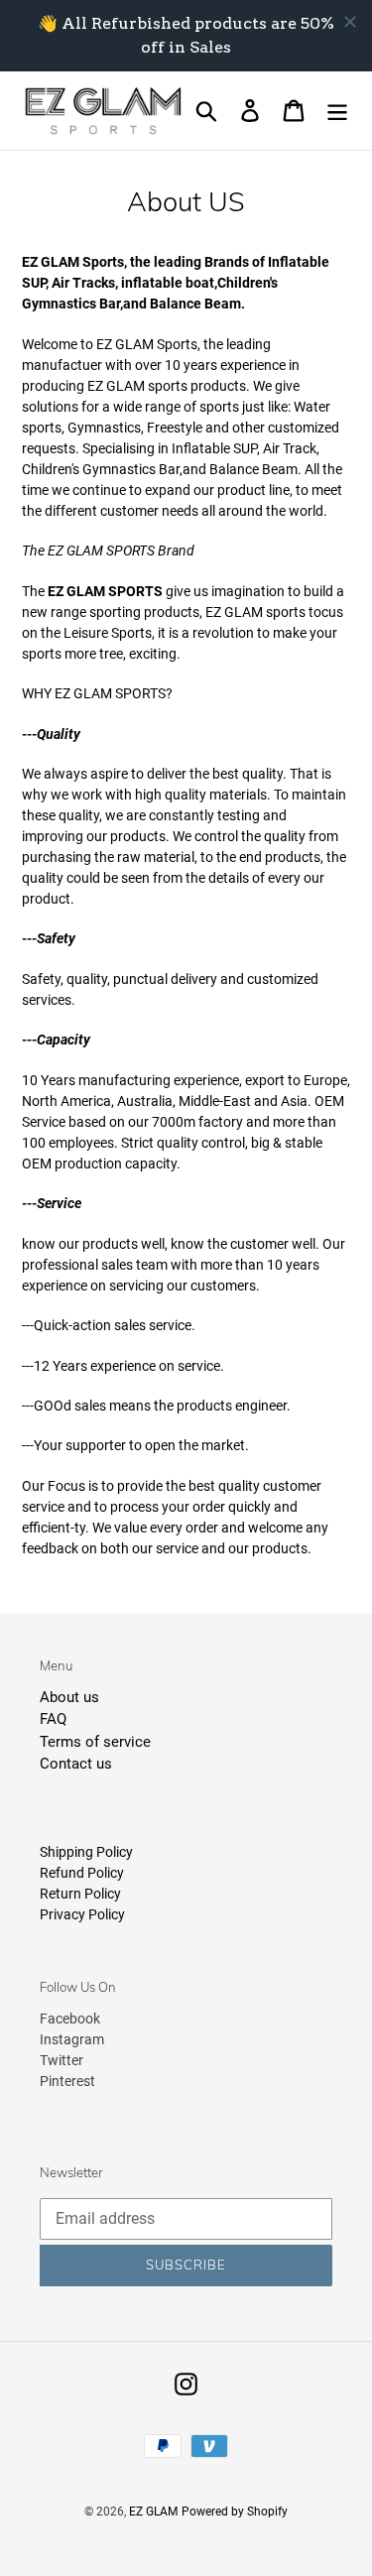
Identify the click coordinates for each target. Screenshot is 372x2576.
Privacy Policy (82, 1914)
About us (69, 1697)
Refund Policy (82, 1873)
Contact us (76, 1764)
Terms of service (95, 1742)
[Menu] (337, 111)
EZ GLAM (153, 2512)
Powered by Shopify (235, 2512)
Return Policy (80, 1894)
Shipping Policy (86, 1852)
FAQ (53, 1719)
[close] (350, 22)
